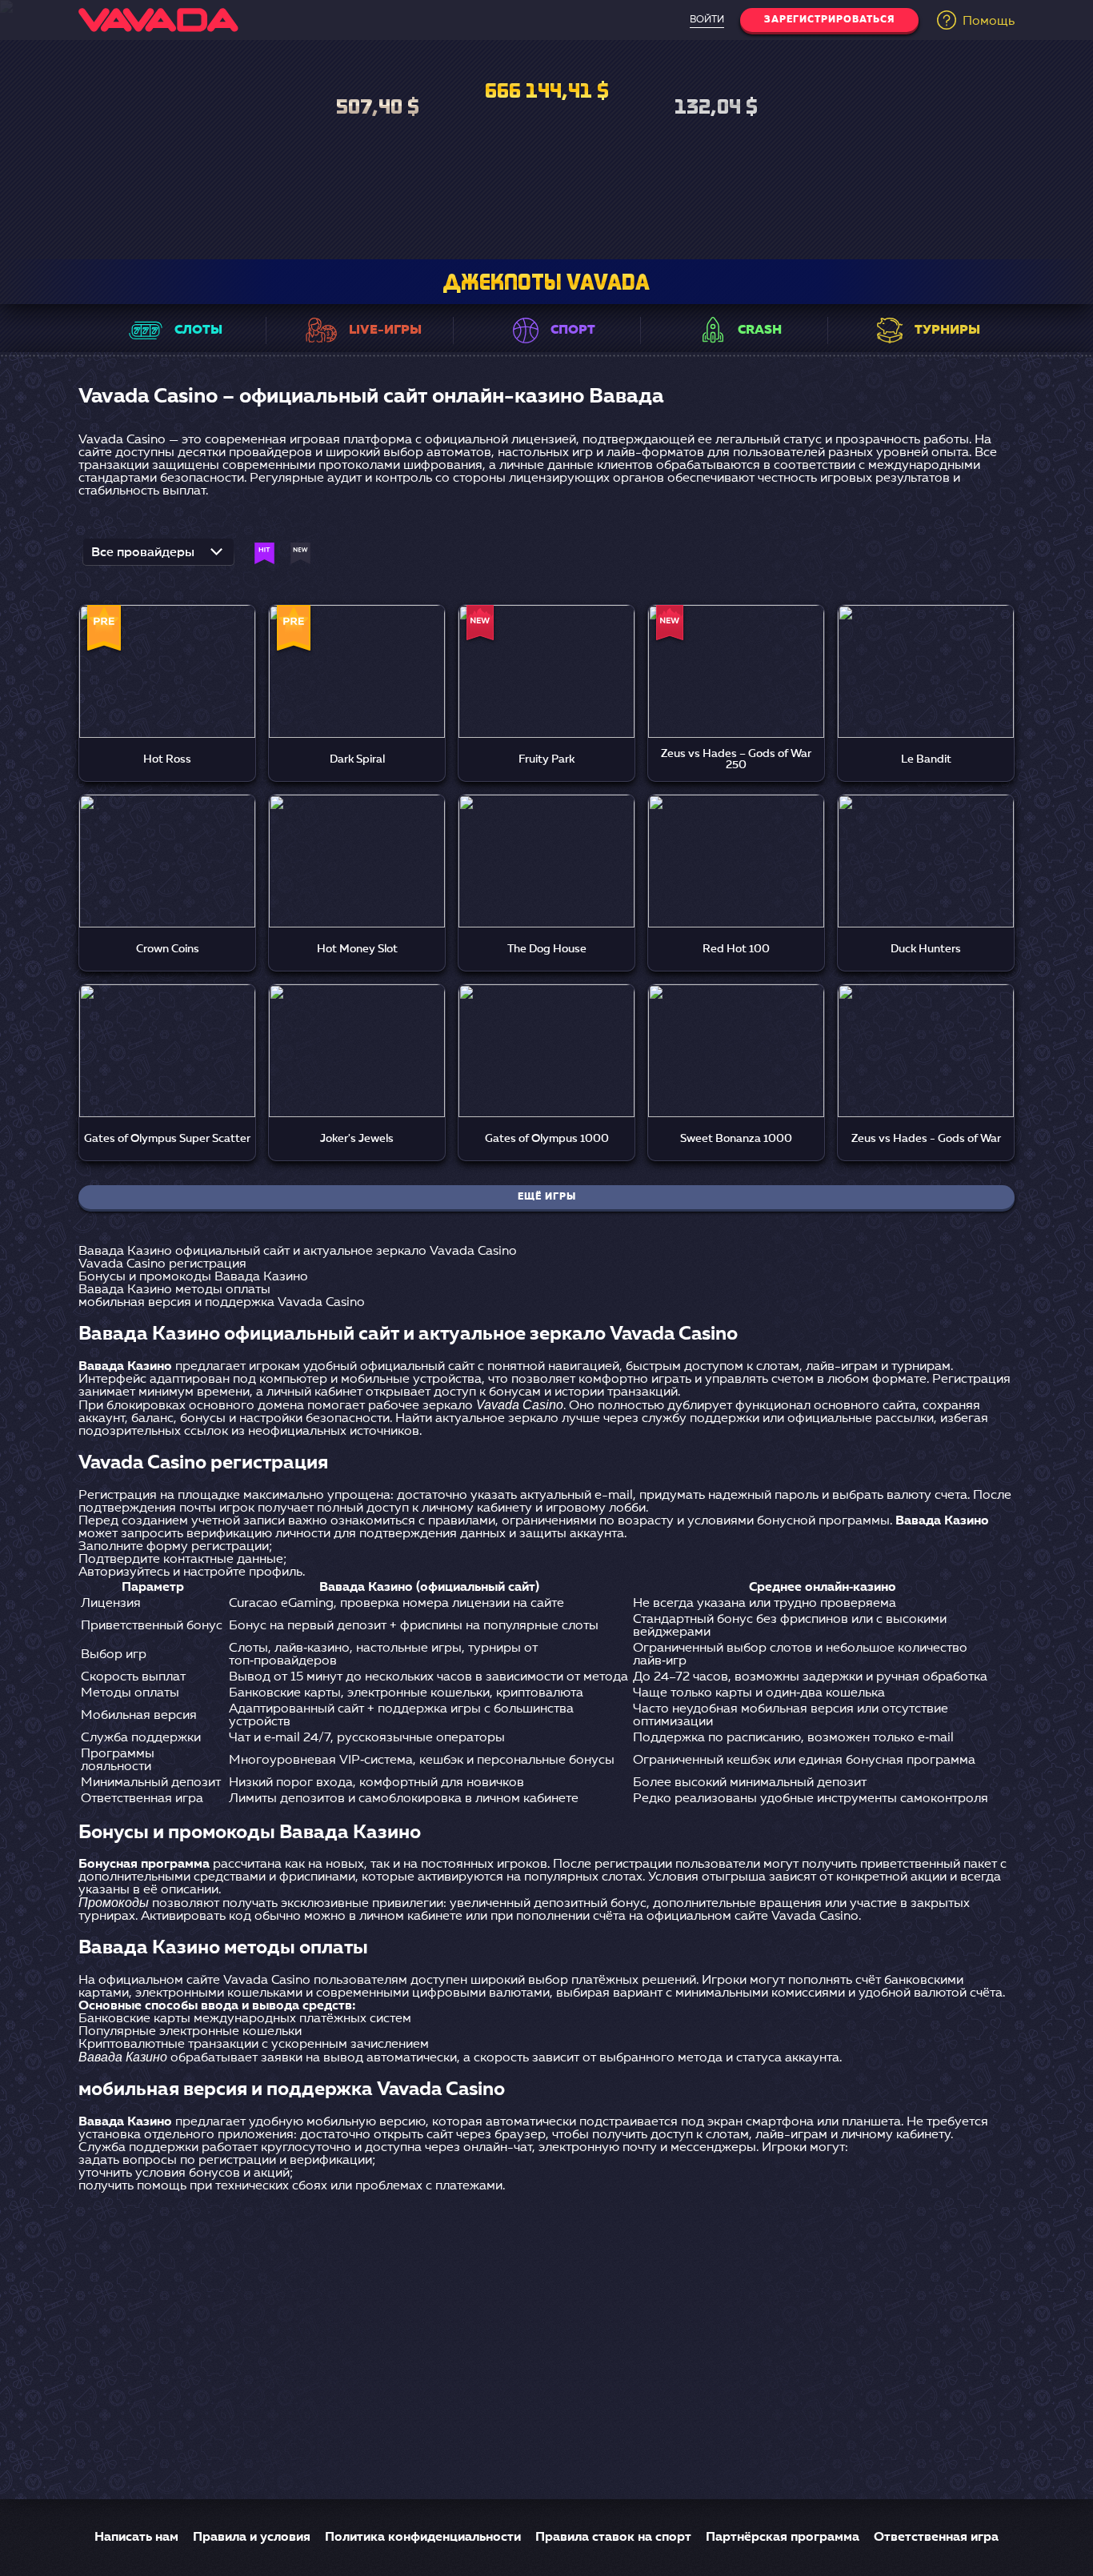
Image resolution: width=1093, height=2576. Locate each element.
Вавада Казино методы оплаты (174, 1290)
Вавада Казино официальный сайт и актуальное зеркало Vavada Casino (298, 1252)
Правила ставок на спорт (613, 2538)
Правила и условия (252, 2538)
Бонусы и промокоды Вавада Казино (193, 1277)
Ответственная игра (936, 2538)
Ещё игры (547, 1197)
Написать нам (136, 2538)
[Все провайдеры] (158, 557)
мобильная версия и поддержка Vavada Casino (222, 1303)
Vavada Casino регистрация (162, 1264)
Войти (707, 20)
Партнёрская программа (783, 2538)
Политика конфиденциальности (423, 2538)
